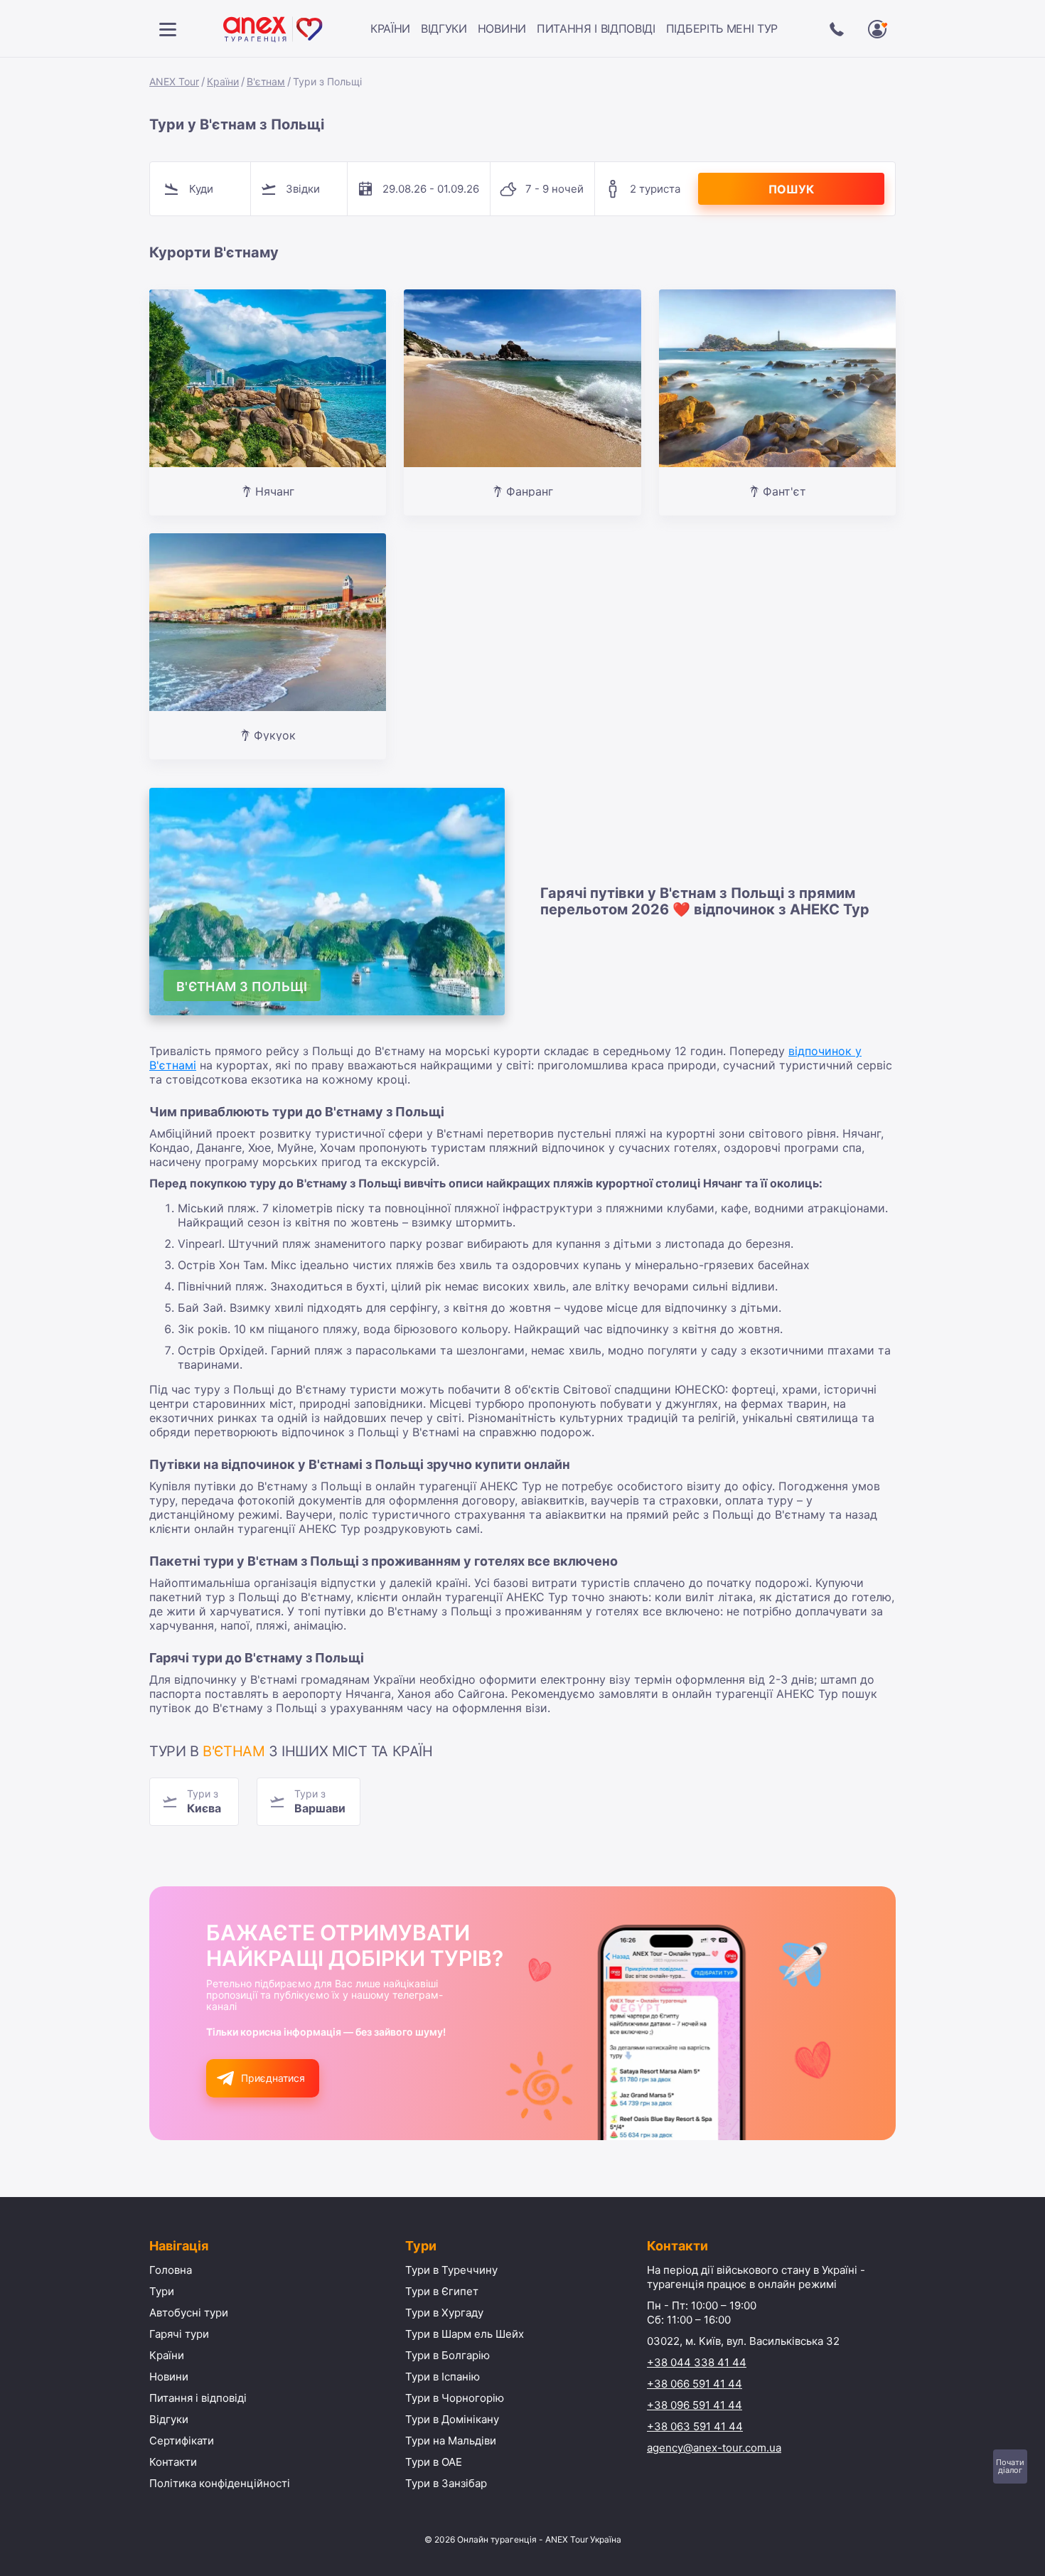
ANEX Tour (174, 81)
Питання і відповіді (596, 28)
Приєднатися (273, 2078)
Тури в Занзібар (446, 2483)
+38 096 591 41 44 (695, 2405)
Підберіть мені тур (722, 28)
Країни (390, 28)
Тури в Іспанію (443, 2377)
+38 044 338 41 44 (697, 2362)
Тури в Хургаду (444, 2313)
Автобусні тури (189, 2313)
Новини (502, 28)
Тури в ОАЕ (434, 2462)
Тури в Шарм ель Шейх (465, 2334)
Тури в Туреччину (451, 2270)
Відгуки (444, 28)
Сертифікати (182, 2441)
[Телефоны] (837, 29)
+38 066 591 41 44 (695, 2384)
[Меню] (168, 29)
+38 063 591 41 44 (695, 2426)
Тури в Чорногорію (455, 2398)
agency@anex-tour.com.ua (714, 2448)
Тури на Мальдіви (451, 2441)
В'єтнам (266, 81)
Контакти (173, 2462)
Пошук (791, 189)
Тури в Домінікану (452, 2419)
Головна (171, 2270)
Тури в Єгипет (442, 2291)
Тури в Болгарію (448, 2355)
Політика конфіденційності (220, 2483)
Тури (162, 2291)
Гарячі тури (179, 2334)
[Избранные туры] (877, 29)
